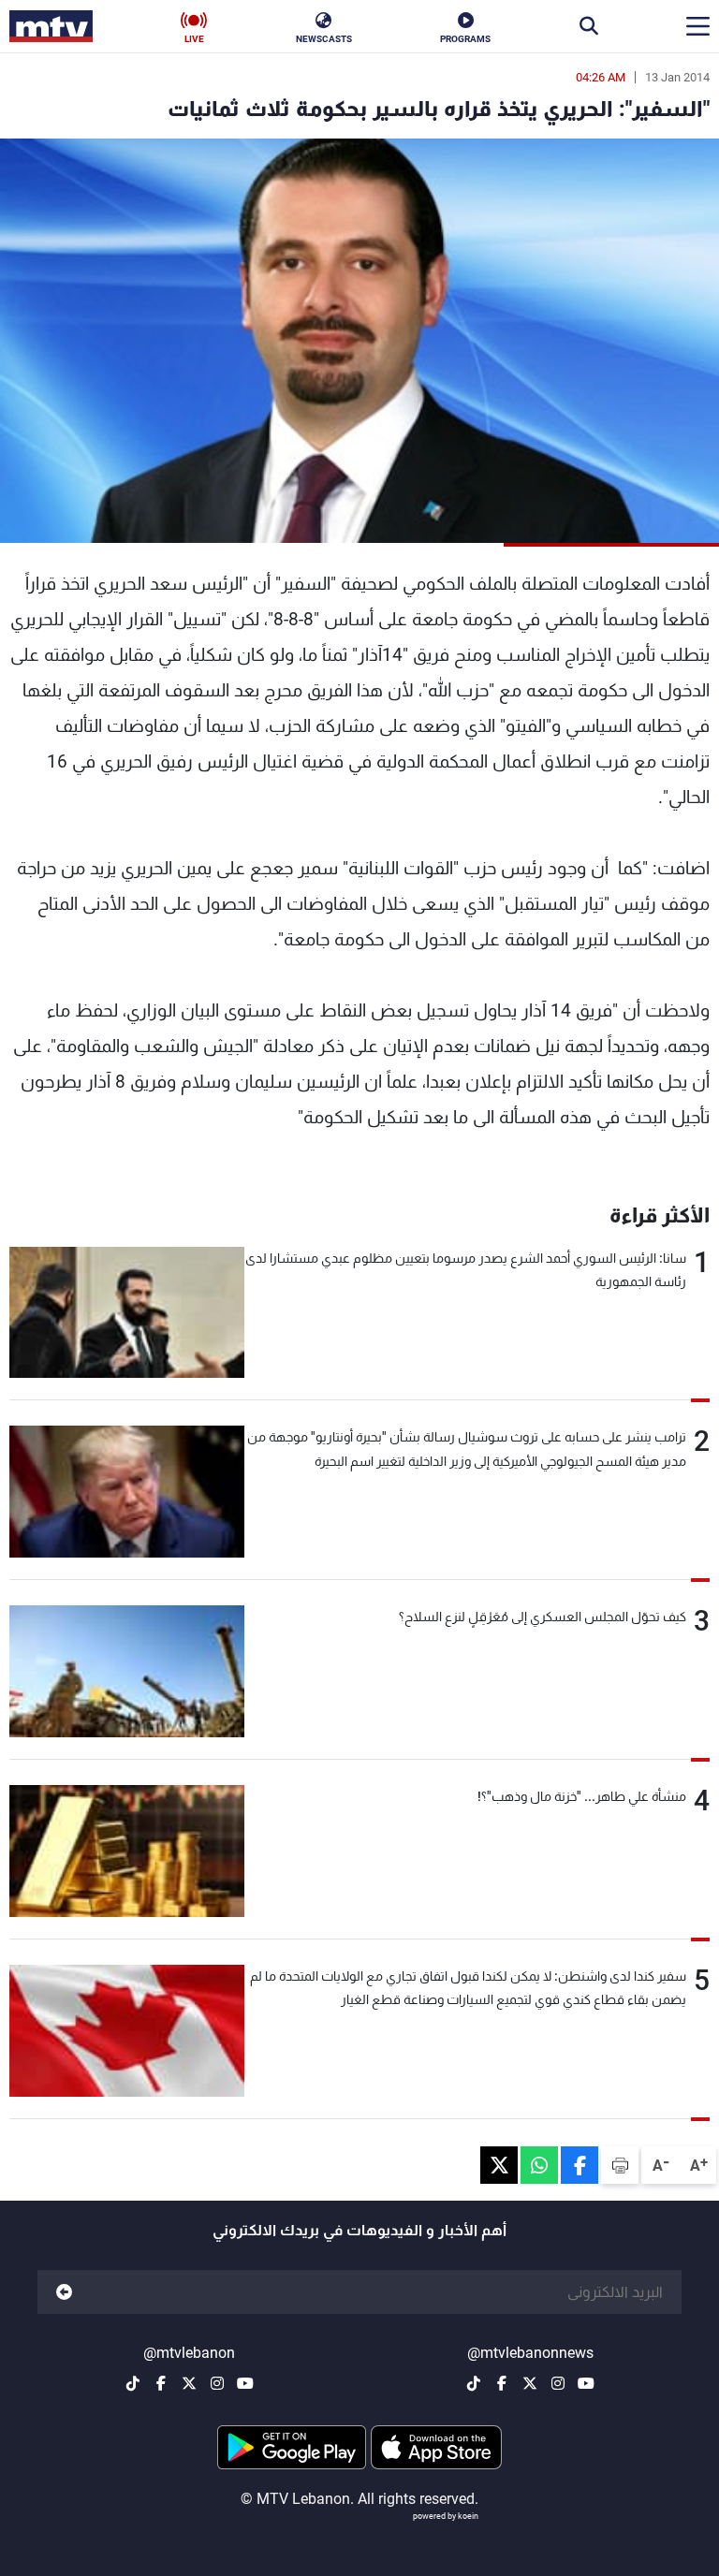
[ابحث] (589, 26)
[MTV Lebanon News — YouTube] (586, 2383)
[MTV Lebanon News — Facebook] (502, 2383)
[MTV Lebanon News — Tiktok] (474, 2383)
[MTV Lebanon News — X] (530, 2383)
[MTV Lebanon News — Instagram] (558, 2383)
